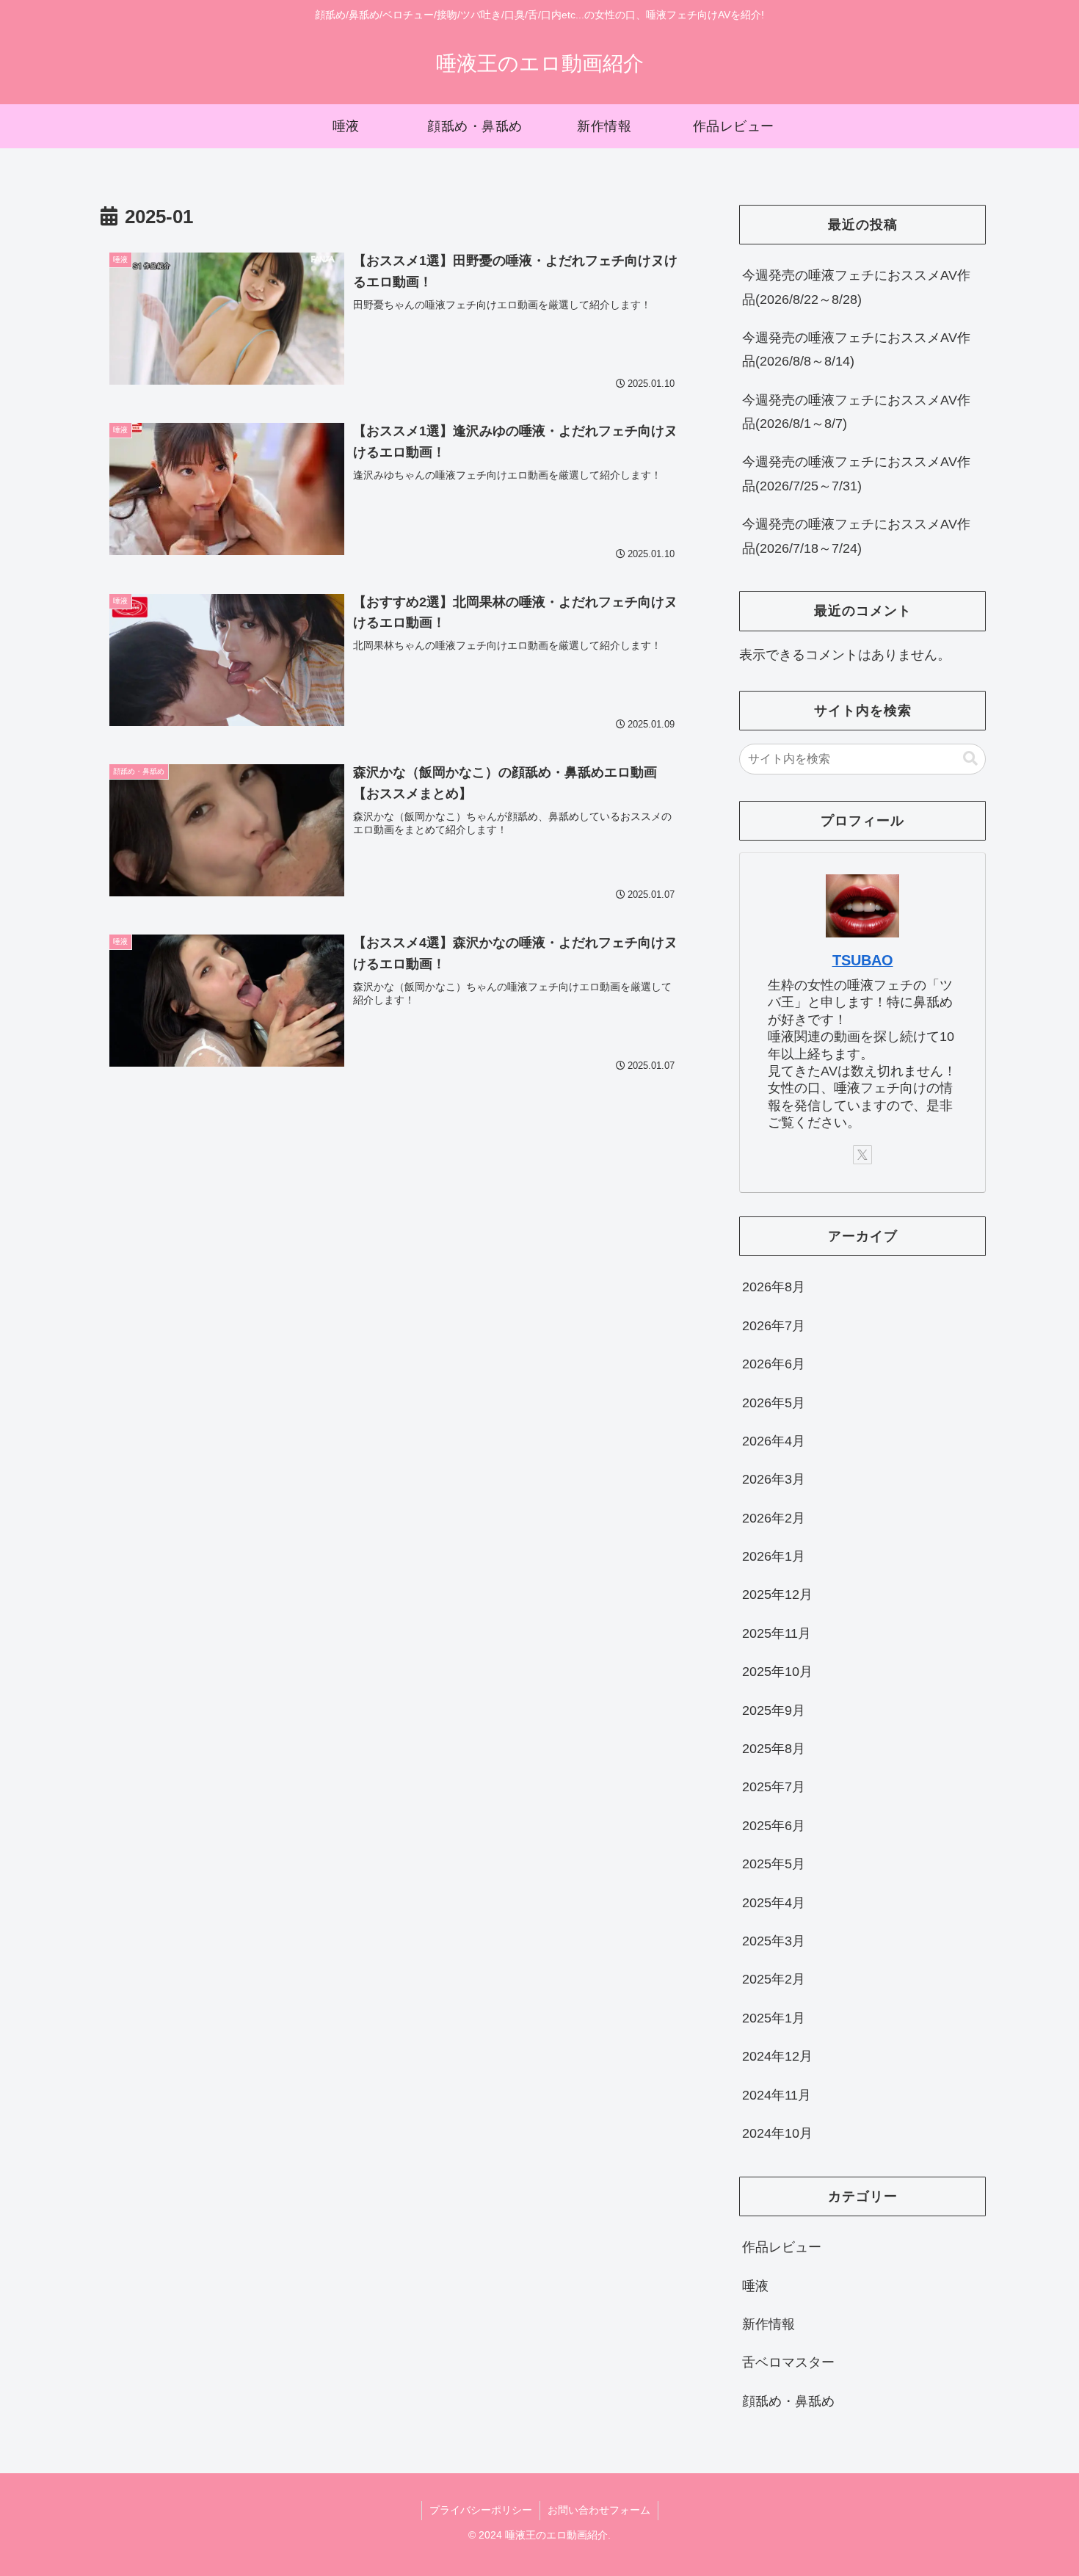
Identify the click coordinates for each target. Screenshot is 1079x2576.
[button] (970, 759)
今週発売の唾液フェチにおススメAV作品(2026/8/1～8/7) (856, 412)
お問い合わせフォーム (599, 2510)
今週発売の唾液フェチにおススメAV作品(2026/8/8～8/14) (856, 349)
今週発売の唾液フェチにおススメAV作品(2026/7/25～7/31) (856, 474)
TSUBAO (863, 960)
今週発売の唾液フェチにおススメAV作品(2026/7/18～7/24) (856, 536)
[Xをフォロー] (862, 1155)
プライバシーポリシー (481, 2510)
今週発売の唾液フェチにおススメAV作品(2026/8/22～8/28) (856, 287)
